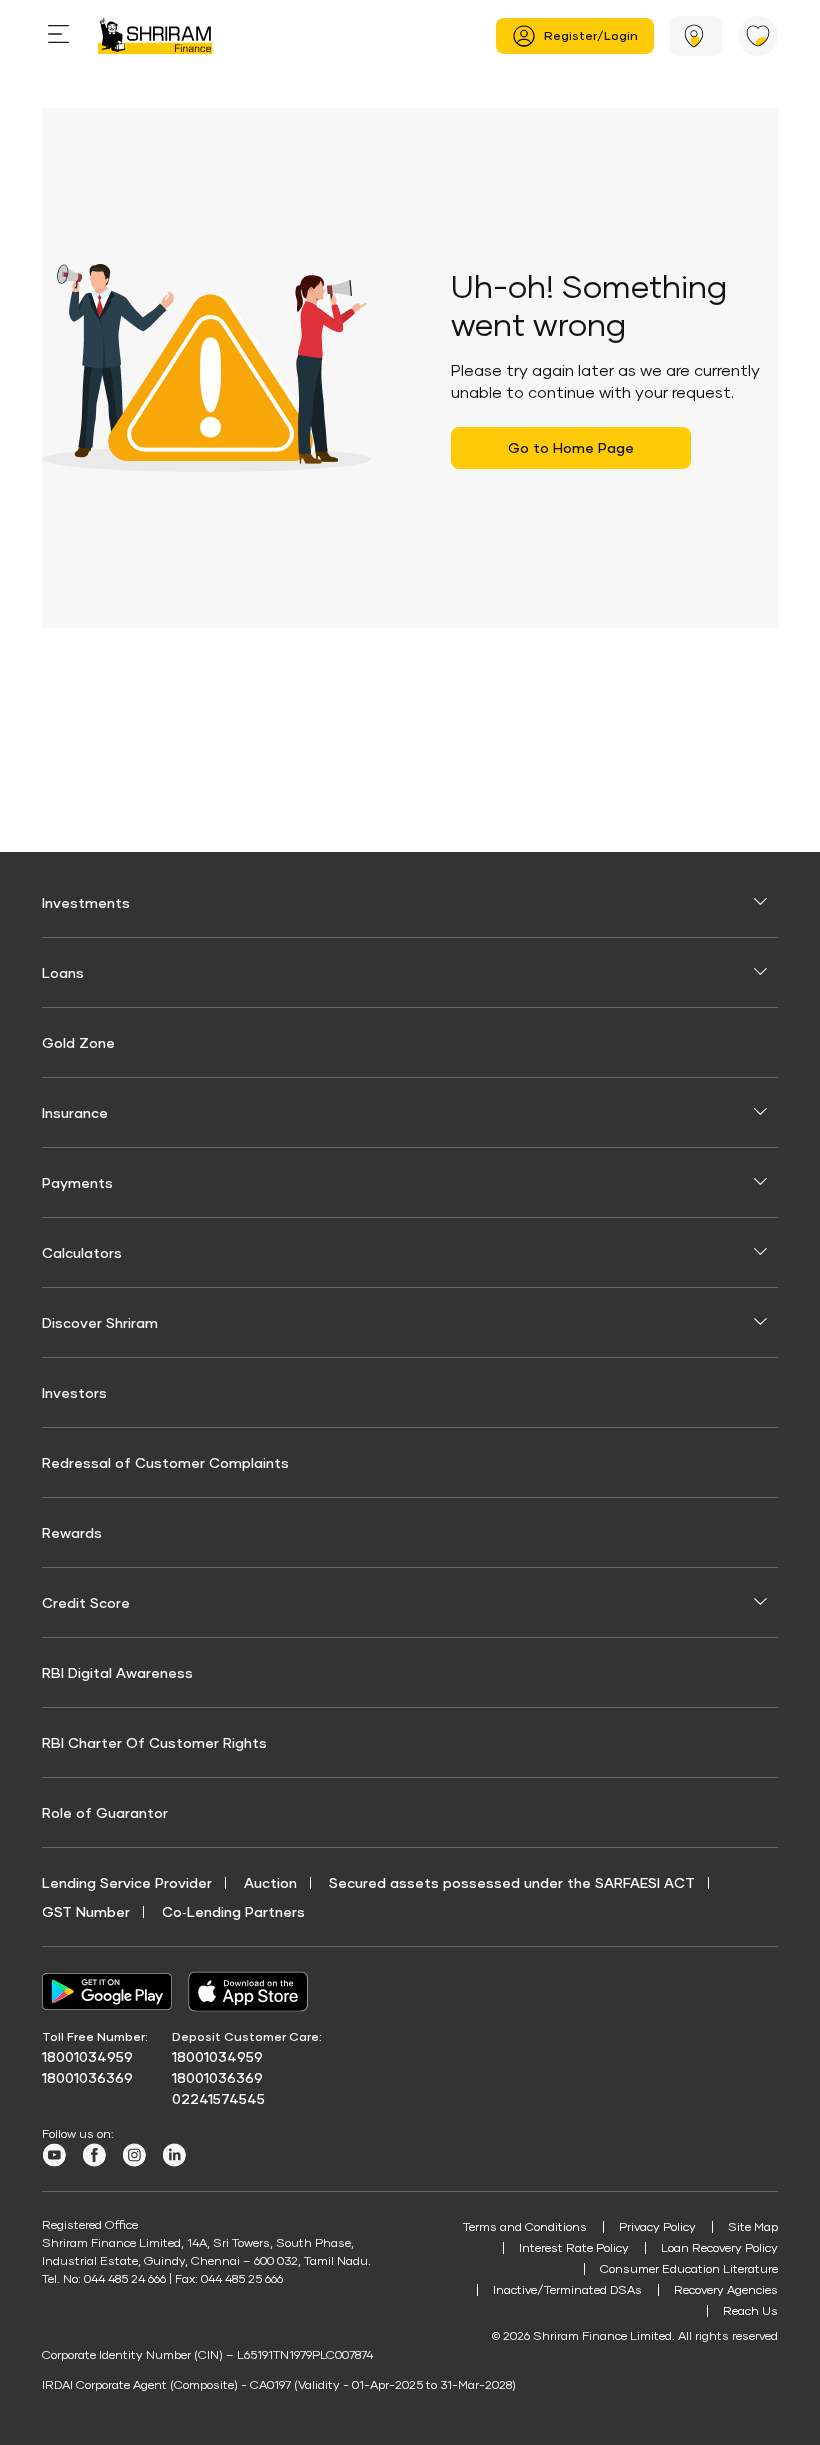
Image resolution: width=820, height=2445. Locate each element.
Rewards (72, 1532)
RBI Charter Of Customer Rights (154, 1742)
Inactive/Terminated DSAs (567, 2289)
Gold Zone (78, 1042)
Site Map (753, 2226)
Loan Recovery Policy (719, 2247)
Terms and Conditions (525, 2226)
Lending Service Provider (127, 1882)
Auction (270, 1882)
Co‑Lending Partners (233, 1911)
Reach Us (750, 2310)
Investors (74, 1392)
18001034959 (87, 2056)
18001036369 (87, 2077)
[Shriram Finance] (155, 36)
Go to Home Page (571, 447)
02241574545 (218, 2098)
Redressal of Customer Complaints (165, 1462)
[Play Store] (107, 1992)
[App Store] (253, 1991)
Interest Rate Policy (574, 2247)
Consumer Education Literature (689, 2268)
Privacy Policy (657, 2226)
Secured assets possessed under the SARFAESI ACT (512, 1882)
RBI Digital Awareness (117, 1672)
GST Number (86, 1911)
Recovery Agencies (726, 2289)
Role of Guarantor (105, 1812)
